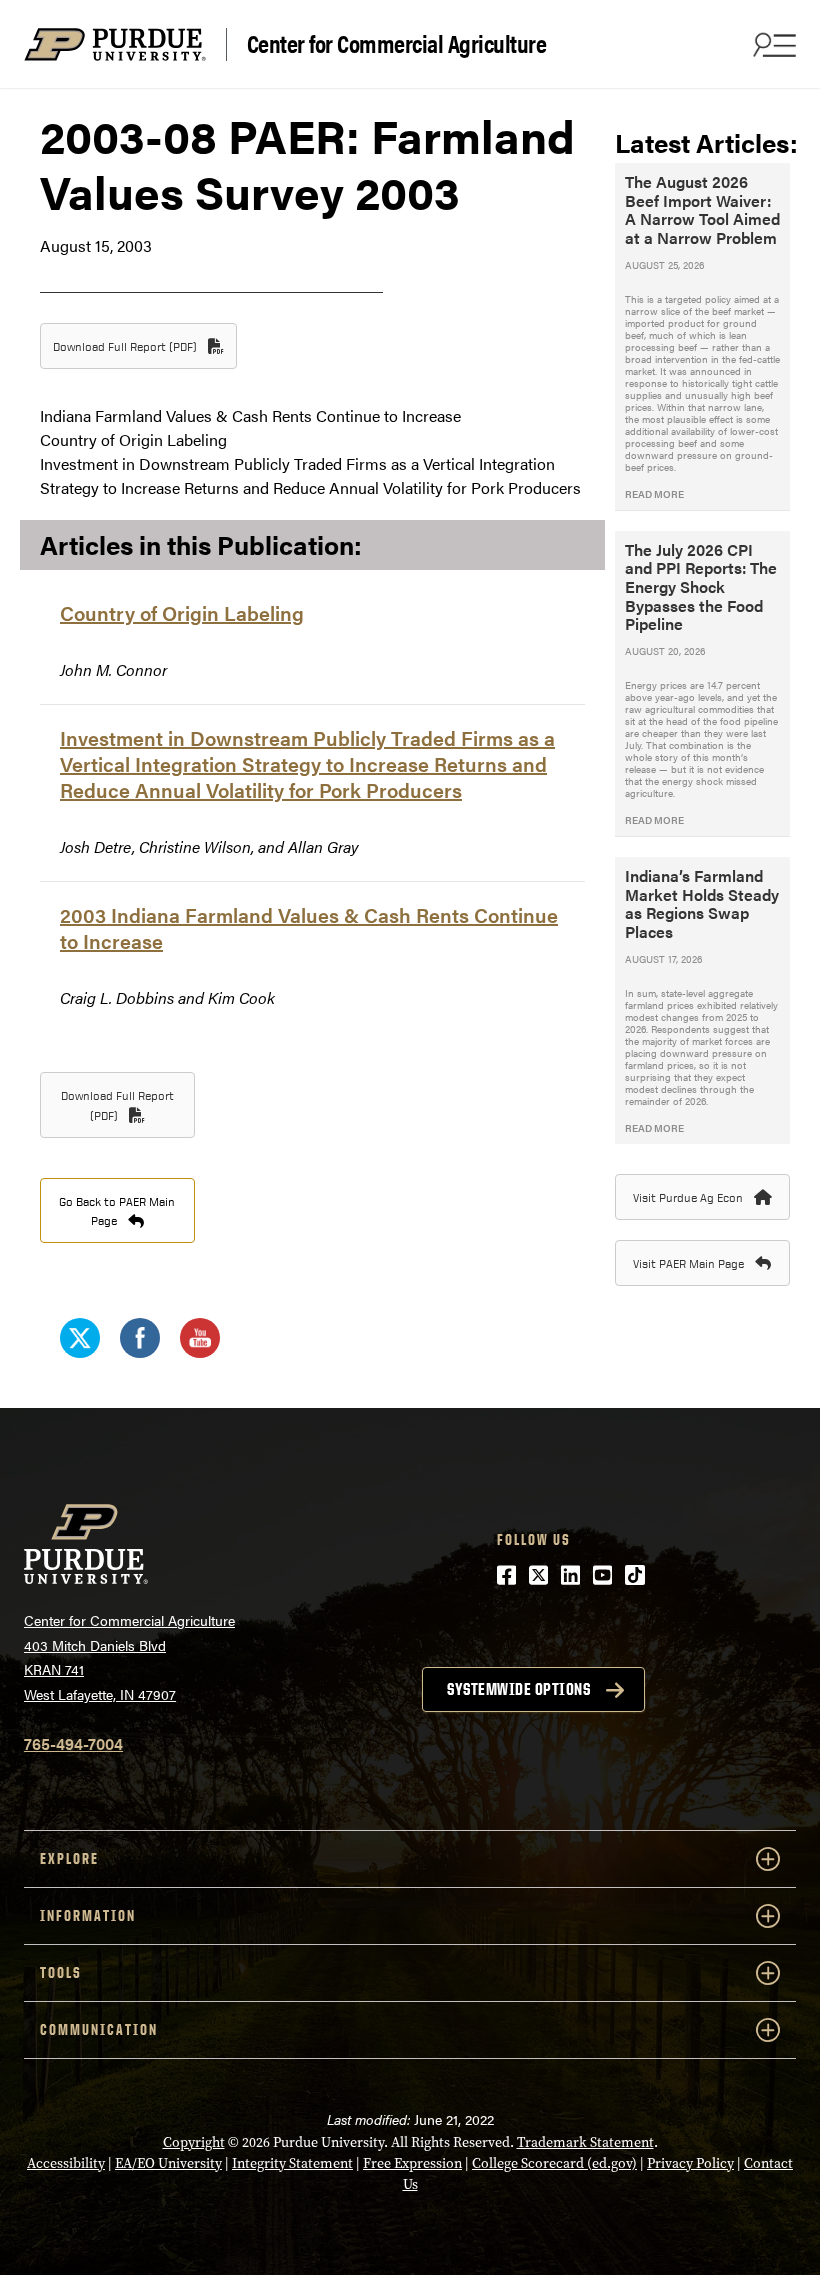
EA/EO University (168, 2163)
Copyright (194, 2142)
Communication (99, 2029)
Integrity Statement (292, 2163)
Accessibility (66, 2163)
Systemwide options (518, 1689)
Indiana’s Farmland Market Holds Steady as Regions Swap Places (702, 903)
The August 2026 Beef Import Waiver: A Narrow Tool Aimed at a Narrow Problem (702, 209)
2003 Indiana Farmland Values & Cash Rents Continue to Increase (309, 927)
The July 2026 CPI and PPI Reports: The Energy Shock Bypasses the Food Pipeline (701, 587)
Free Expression (412, 2163)
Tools (61, 1972)
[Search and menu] (772, 44)
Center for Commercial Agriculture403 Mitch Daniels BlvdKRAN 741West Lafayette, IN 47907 (129, 1657)
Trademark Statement (585, 2142)
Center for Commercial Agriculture (397, 44)
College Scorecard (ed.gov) (554, 2163)
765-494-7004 (73, 1743)
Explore (69, 1858)
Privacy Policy (690, 2163)
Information (88, 1915)
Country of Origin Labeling (182, 612)
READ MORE (654, 494)
